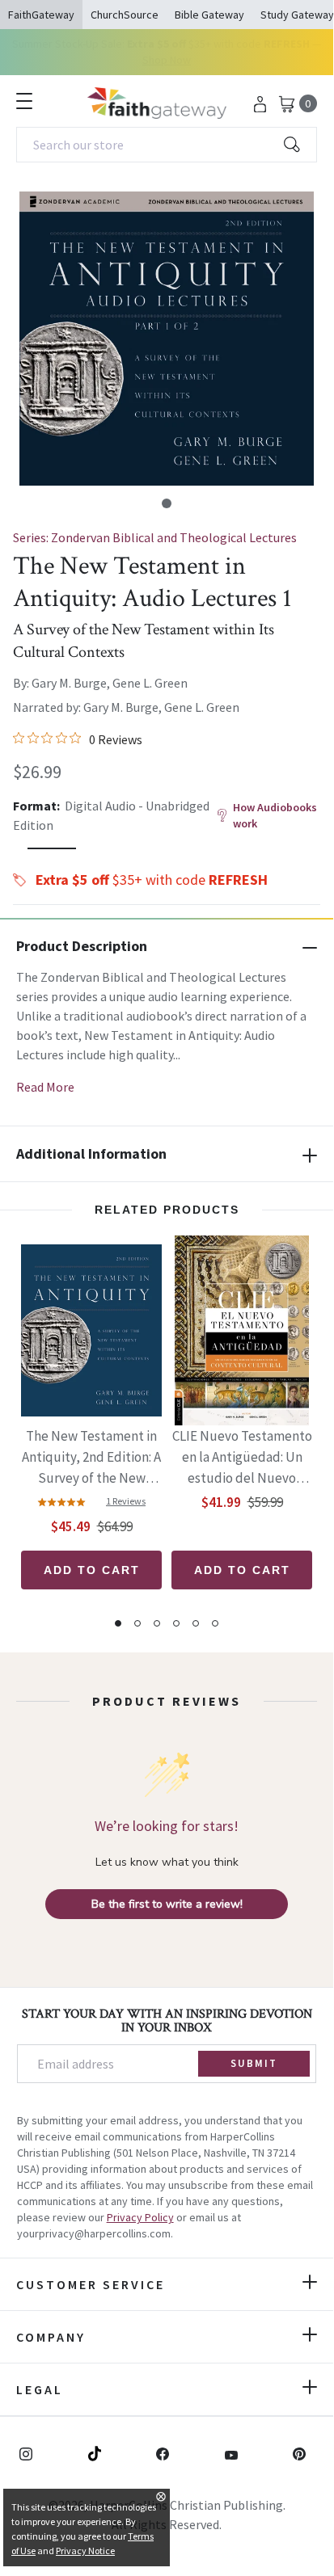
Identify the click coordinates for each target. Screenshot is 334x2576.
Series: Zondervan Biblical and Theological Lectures (155, 537)
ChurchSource (125, 15)
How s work (275, 815)
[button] (167, 503)
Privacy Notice (85, 2551)
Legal (40, 2389)
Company (51, 2337)
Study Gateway (297, 15)
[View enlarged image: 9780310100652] (167, 339)
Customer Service (91, 2284)
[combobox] (167, 145)
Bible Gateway (209, 15)
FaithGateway (41, 15)
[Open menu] (24, 101)
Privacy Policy (140, 2217)
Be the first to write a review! (167, 1904)
